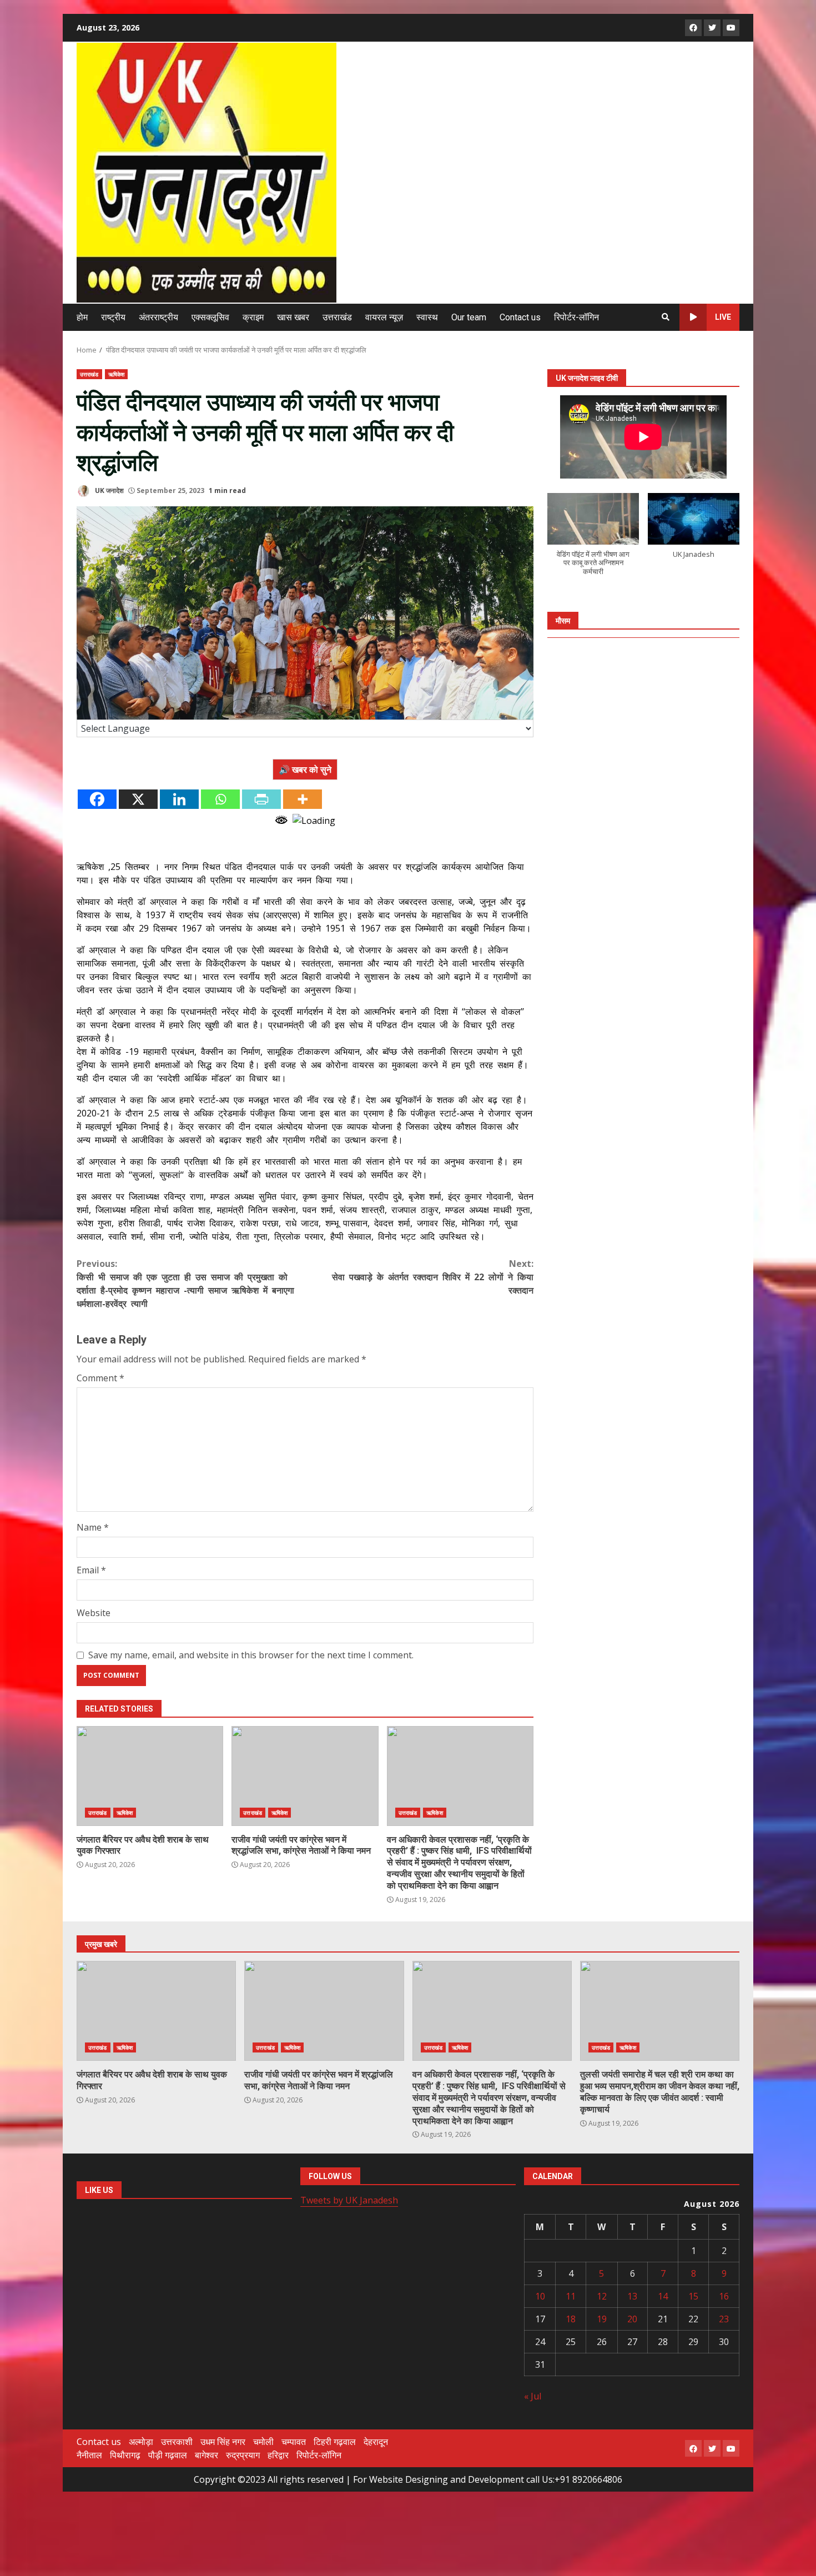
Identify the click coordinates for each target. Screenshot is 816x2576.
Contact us (520, 317)
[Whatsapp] (220, 799)
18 (571, 2319)
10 (540, 2296)
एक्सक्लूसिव (210, 317)
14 (663, 2296)
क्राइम (253, 317)
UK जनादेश (109, 490)
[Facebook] (97, 799)
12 (602, 2296)
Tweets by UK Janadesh (349, 2200)
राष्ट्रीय (113, 317)
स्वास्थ (427, 317)
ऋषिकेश (116, 374)
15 (693, 2296)
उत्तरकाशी (177, 2442)
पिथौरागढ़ (125, 2455)
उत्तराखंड (337, 317)
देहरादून (376, 2442)
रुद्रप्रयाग (243, 2455)
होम (82, 317)
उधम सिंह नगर (223, 2442)
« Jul (533, 2396)
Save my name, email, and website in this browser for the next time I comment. (251, 1655)
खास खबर (293, 317)
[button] (593, 540)
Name (93, 1527)
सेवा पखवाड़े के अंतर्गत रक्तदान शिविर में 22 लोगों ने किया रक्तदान (433, 1277)
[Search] (666, 317)
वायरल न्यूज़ (384, 317)
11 (571, 2296)
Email (91, 1570)
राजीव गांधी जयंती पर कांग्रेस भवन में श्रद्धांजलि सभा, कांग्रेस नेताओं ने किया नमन (305, 1776)
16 (724, 2296)
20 (632, 2319)
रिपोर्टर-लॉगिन (576, 317)
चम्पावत (294, 2442)
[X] (138, 799)
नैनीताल (89, 2455)
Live (723, 317)
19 (602, 2319)
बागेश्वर (206, 2455)
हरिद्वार (278, 2455)
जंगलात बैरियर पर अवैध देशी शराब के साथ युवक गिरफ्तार (150, 1776)
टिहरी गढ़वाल (335, 2442)
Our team (469, 317)
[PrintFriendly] (261, 799)
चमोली (263, 2442)
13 (632, 2296)
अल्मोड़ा (141, 2442)
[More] (303, 799)
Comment (100, 1378)
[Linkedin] (179, 799)
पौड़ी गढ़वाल (168, 2455)
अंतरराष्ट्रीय (158, 317)
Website (94, 1613)
